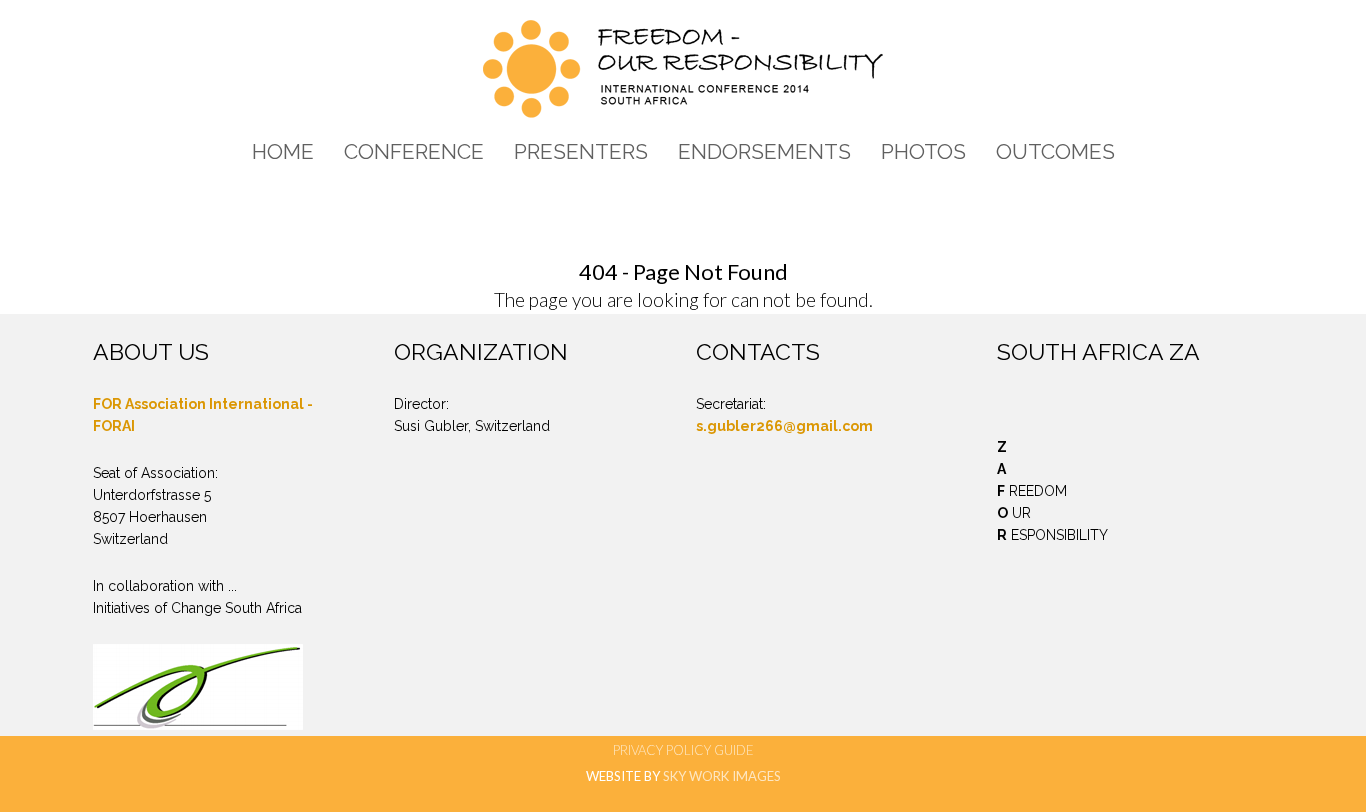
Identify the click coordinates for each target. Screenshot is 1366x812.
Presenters (581, 151)
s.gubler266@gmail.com (784, 426)
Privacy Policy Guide (683, 750)
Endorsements (764, 151)
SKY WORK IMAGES (722, 776)
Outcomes (1055, 151)
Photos (923, 151)
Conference (414, 151)
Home (283, 151)
